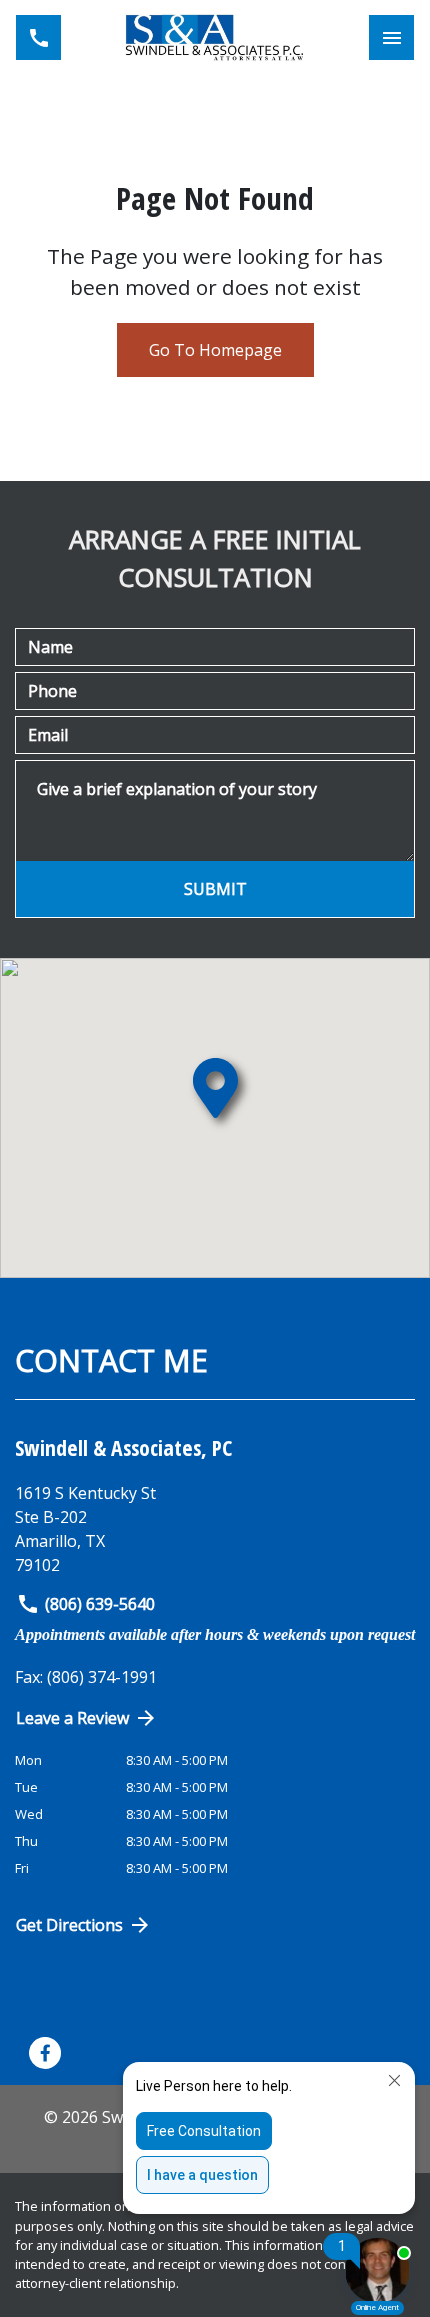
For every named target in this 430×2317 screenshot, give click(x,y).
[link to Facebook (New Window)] (45, 2053)
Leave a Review (72, 1718)
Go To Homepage (215, 350)
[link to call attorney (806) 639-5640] (38, 37)
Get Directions (69, 1925)
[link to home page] (215, 37)
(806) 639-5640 (100, 1604)
